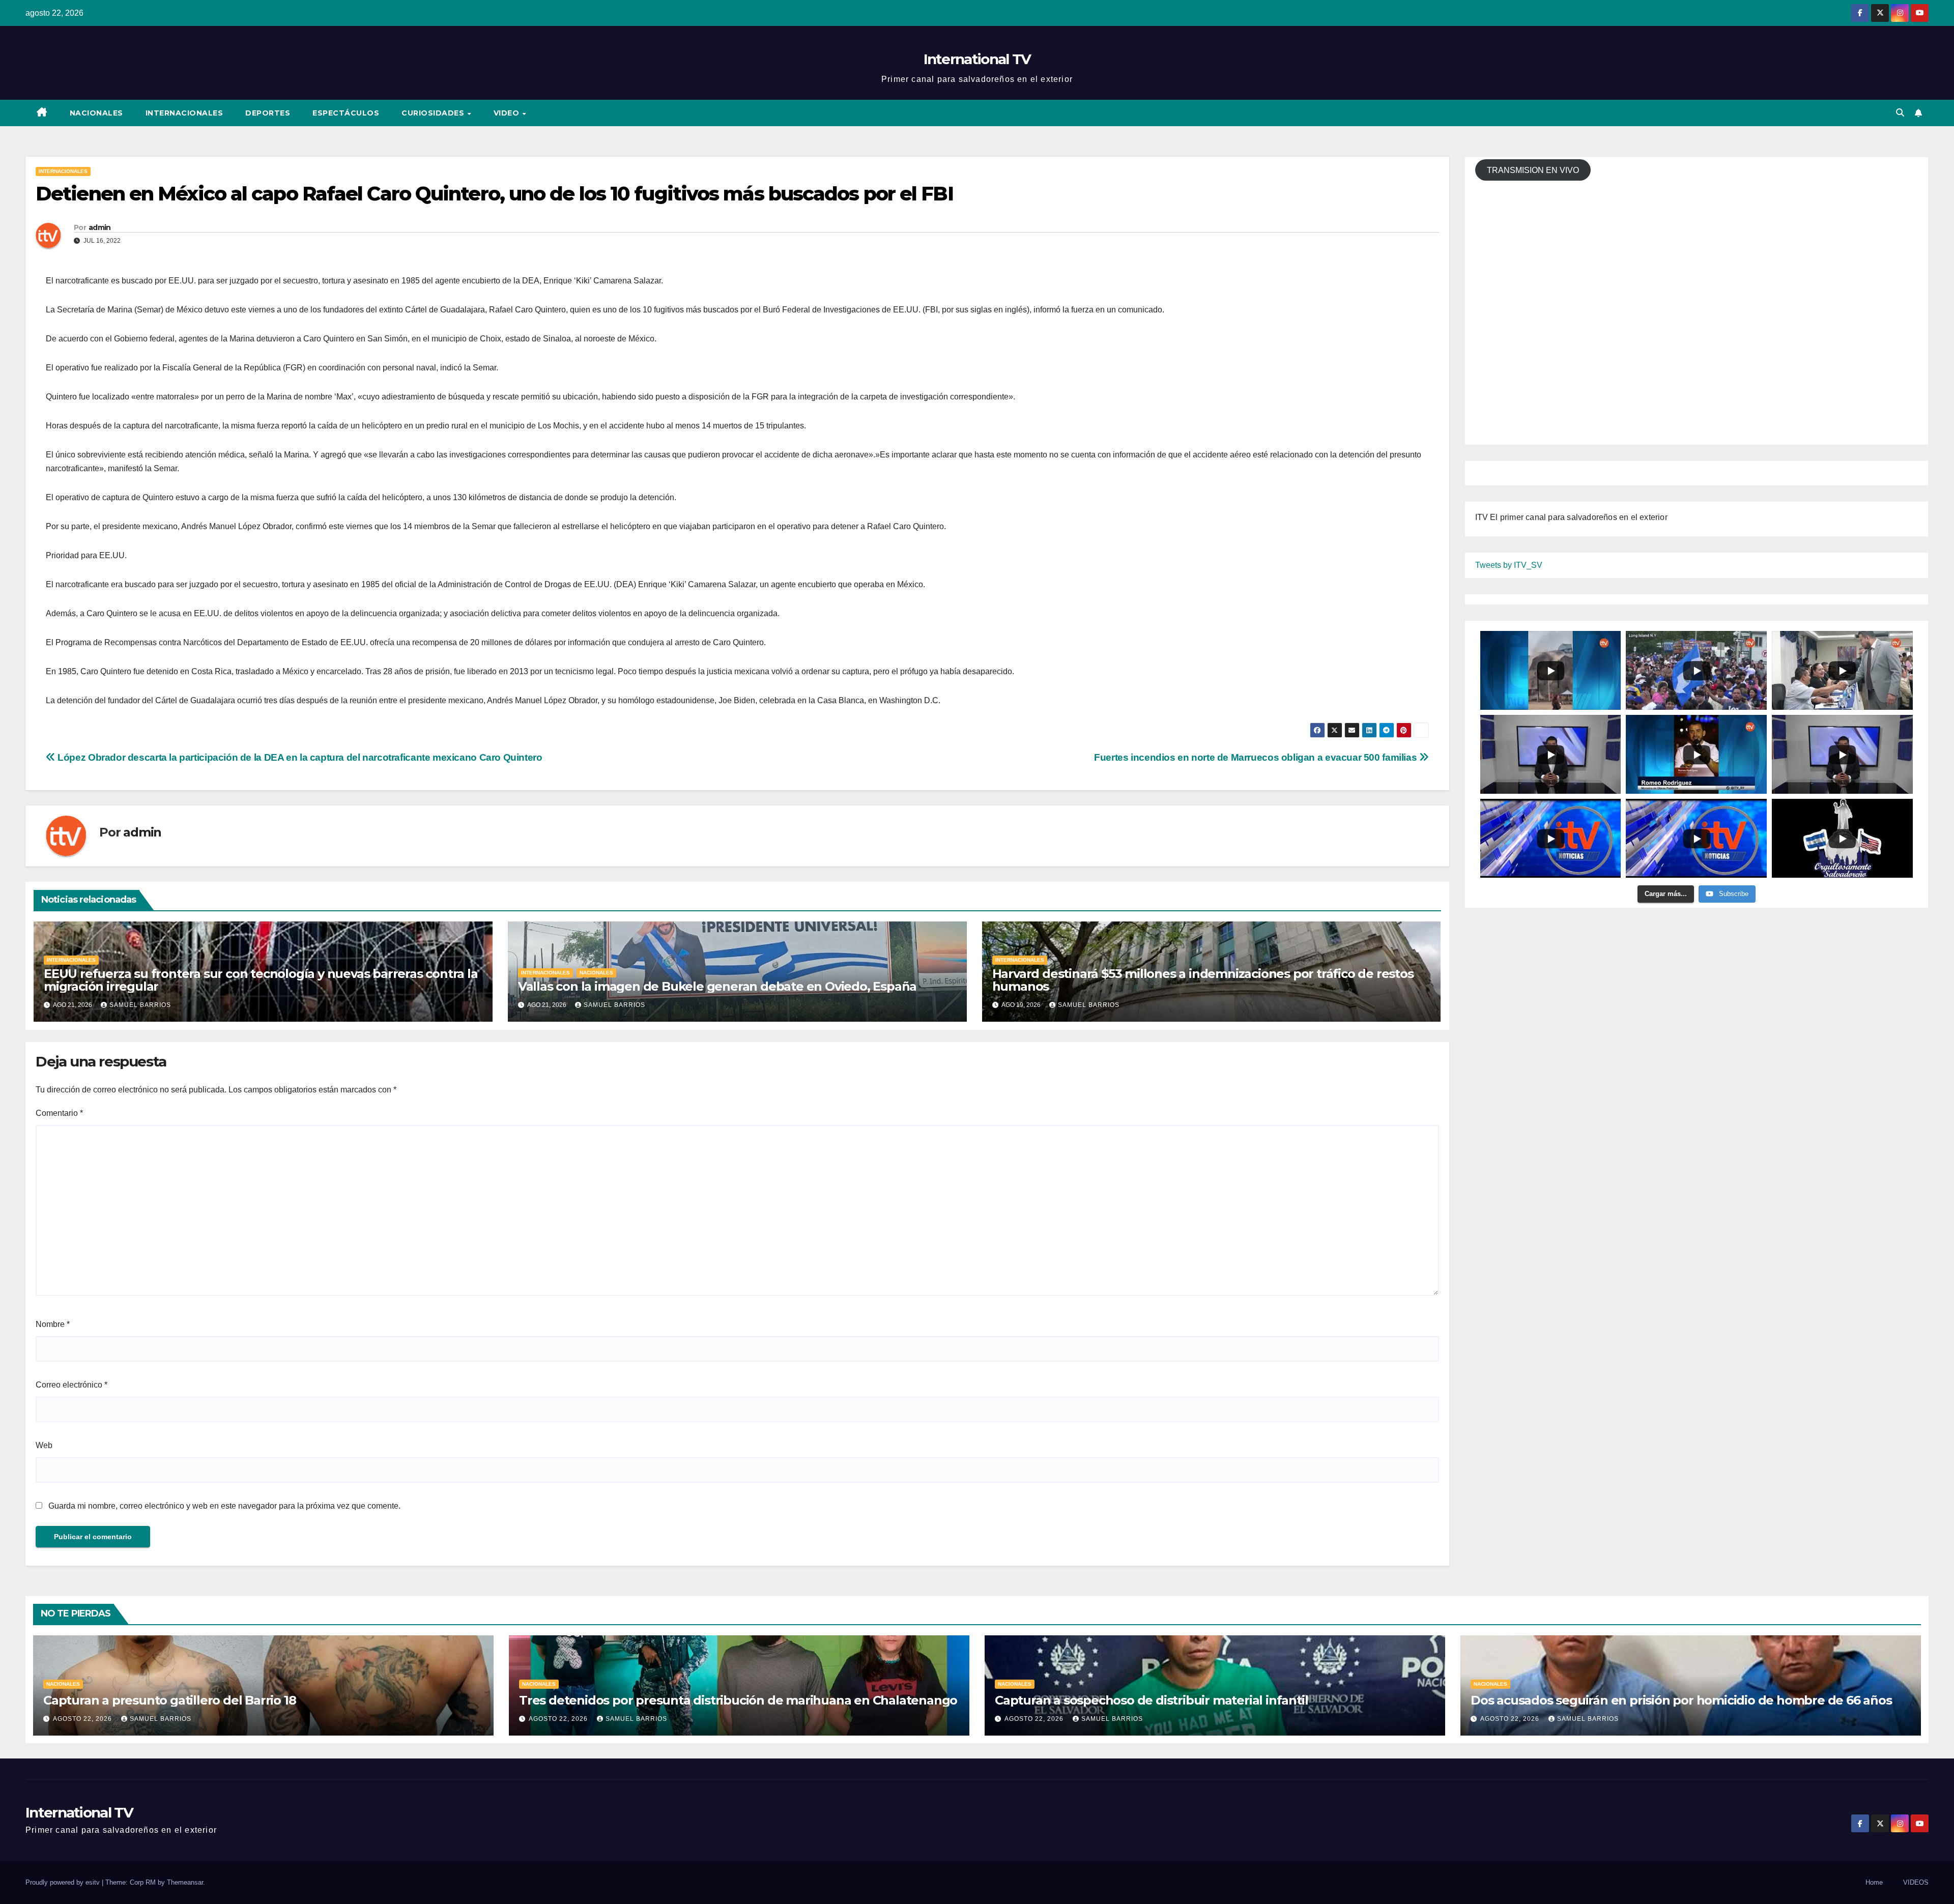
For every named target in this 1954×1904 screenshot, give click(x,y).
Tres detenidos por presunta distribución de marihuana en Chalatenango (738, 1700)
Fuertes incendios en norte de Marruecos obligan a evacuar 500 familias (1257, 757)
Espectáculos (346, 113)
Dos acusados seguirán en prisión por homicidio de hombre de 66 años (1681, 1700)
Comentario (59, 1113)
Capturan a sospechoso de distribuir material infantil (1151, 1700)
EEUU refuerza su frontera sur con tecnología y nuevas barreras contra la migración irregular (261, 980)
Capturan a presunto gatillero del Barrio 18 (169, 1700)
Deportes (268, 113)
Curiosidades (434, 113)
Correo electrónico (71, 1385)
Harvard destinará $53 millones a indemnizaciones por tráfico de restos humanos (1203, 980)
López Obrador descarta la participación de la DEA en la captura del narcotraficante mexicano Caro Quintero (299, 757)
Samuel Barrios (140, 1005)
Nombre (53, 1324)
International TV (977, 59)
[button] (1900, 113)
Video (508, 113)
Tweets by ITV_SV (1509, 565)
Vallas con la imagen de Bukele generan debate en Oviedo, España (717, 986)
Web (44, 1445)
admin (100, 227)
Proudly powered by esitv (64, 1882)
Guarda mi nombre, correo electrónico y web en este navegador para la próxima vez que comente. (224, 1506)
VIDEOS (1916, 1882)
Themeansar (185, 1882)
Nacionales (96, 113)
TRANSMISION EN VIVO (1533, 170)
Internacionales (184, 113)
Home (1874, 1882)
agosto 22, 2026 (83, 1719)
